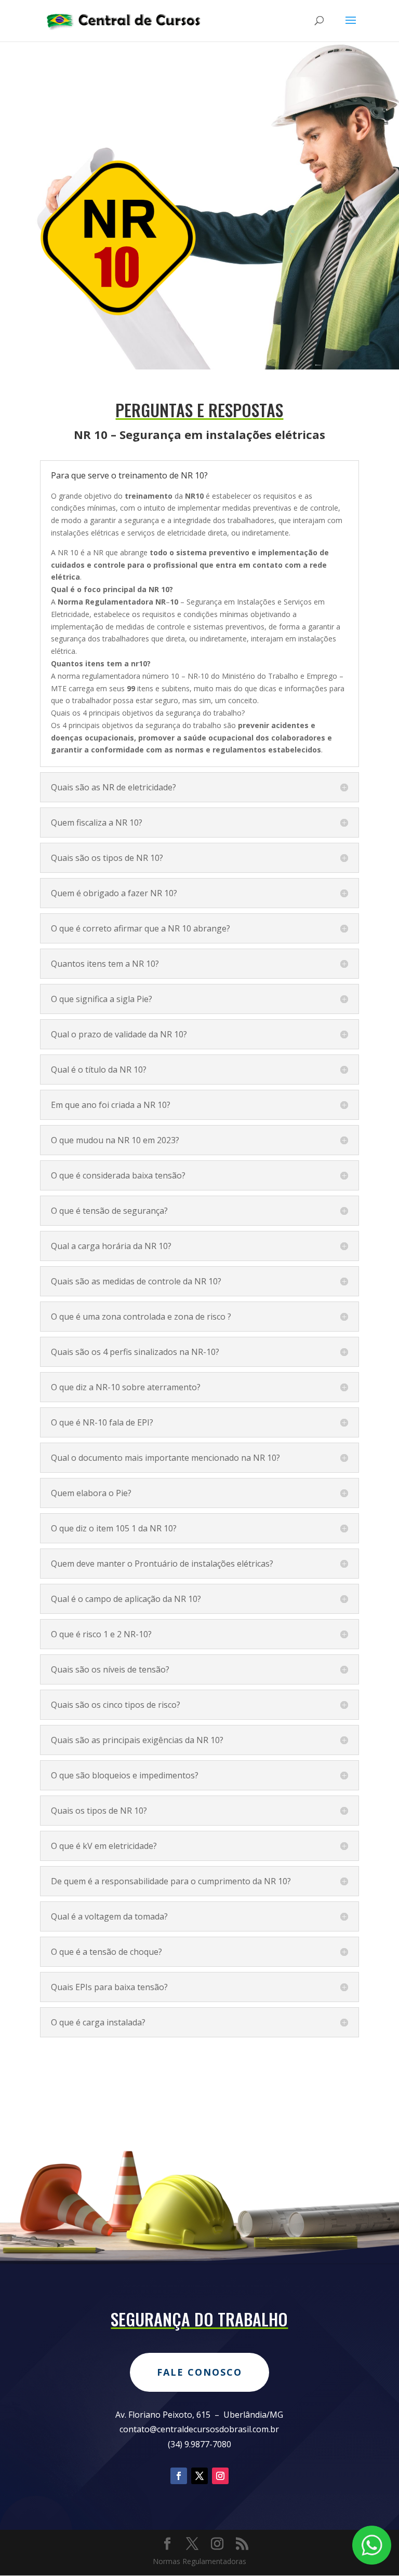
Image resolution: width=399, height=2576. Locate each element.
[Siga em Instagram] (220, 2476)
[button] (199, 670)
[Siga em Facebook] (179, 2476)
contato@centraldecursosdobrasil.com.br (199, 2429)
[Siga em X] (199, 2476)
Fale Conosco (199, 2372)
